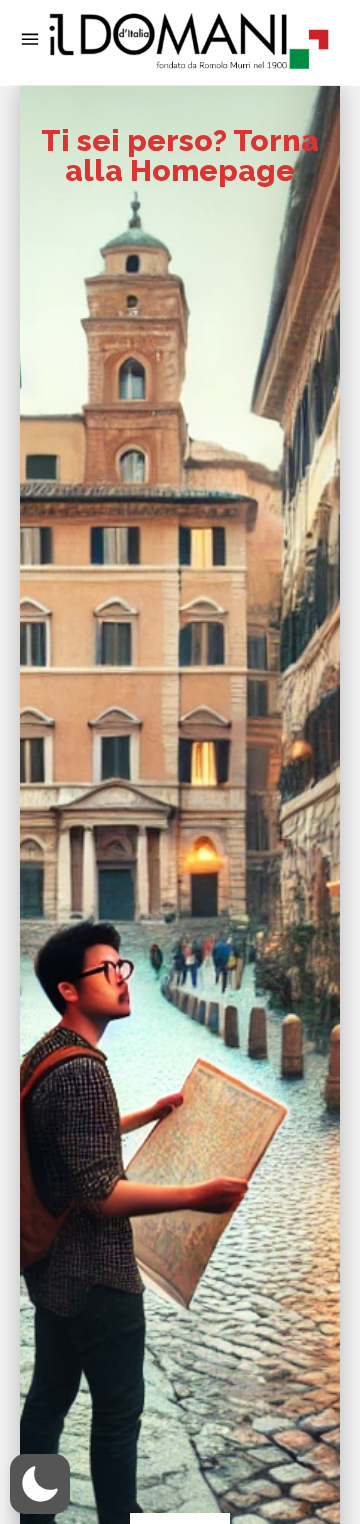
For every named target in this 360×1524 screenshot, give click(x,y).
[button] (40, 1484)
